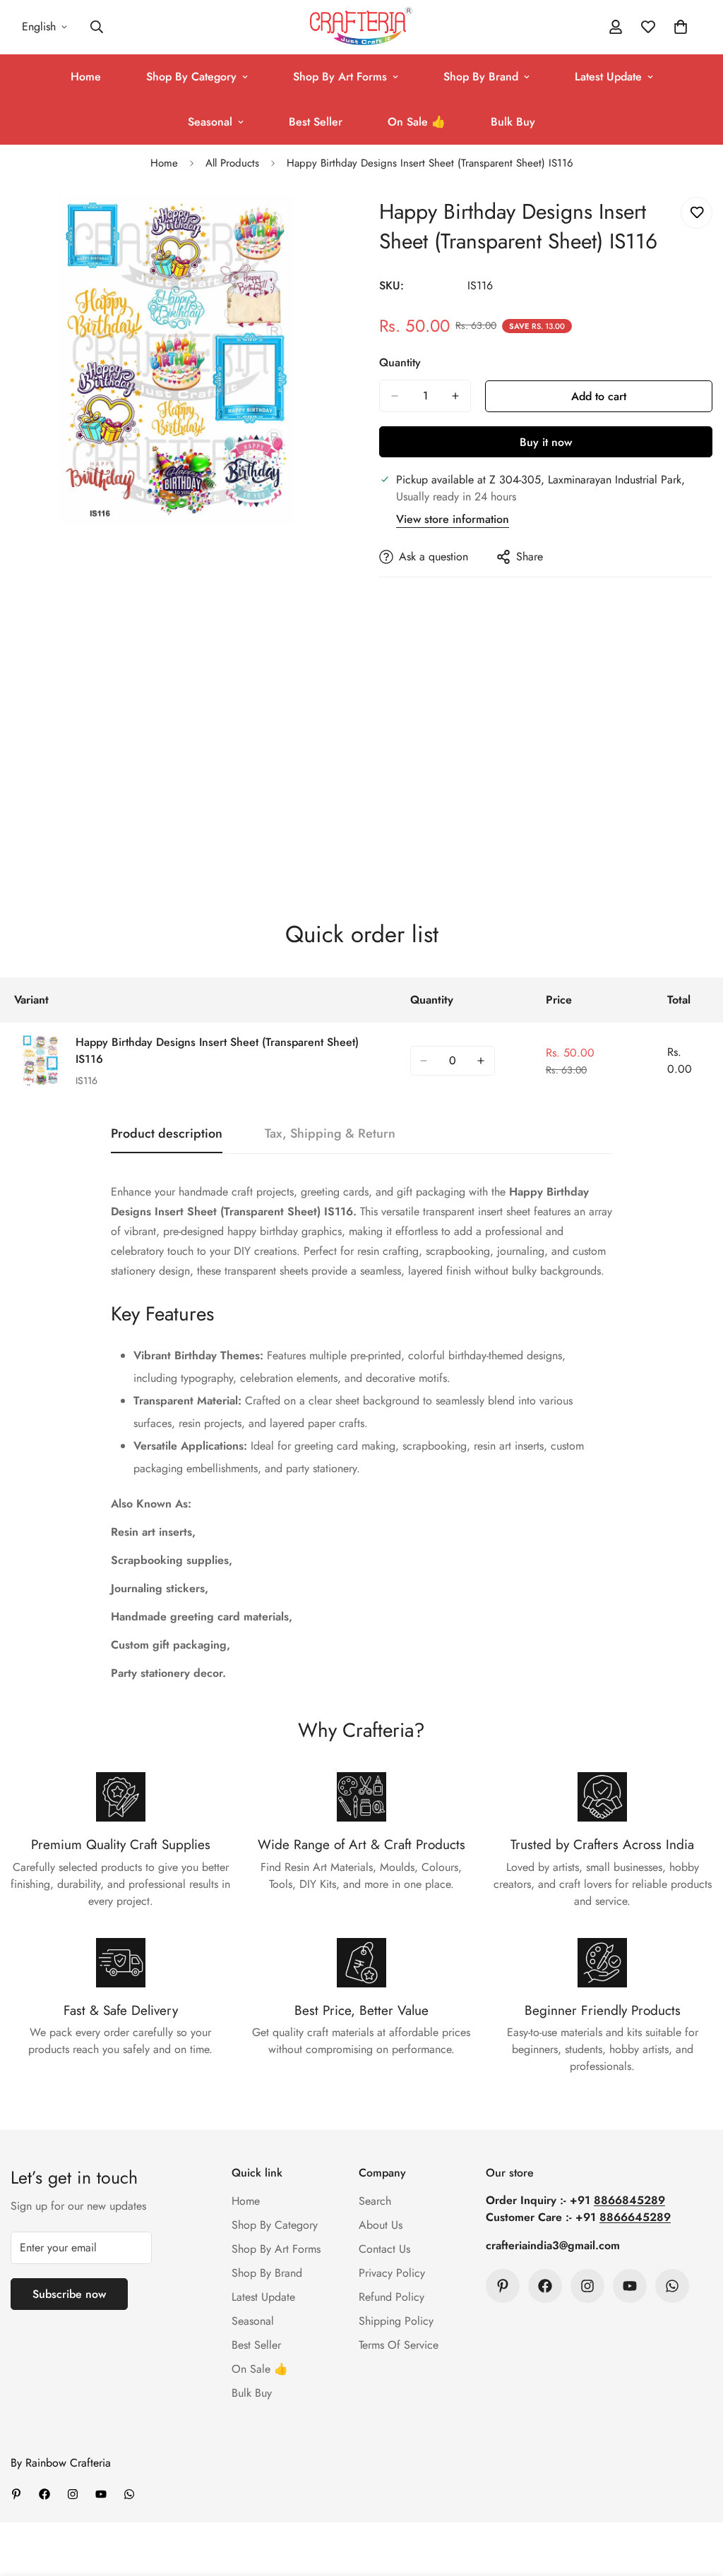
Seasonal (210, 122)
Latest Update (608, 77)
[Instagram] (587, 2286)
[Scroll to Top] (695, 2499)
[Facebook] (545, 2286)
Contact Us (384, 2249)
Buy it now (546, 442)
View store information (453, 519)
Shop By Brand (481, 77)
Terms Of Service (399, 2345)
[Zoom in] (331, 223)
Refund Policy (392, 2297)
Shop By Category (191, 77)
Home (86, 77)
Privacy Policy (392, 2273)
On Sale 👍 (417, 122)
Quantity (400, 362)
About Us (381, 2225)
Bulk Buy (513, 122)
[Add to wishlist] (697, 213)
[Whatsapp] (672, 2286)
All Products (232, 163)
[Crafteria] (361, 27)
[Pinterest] (503, 2286)
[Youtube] (630, 2286)
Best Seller (316, 122)
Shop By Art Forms (340, 77)
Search (375, 2201)
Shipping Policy (396, 2321)
